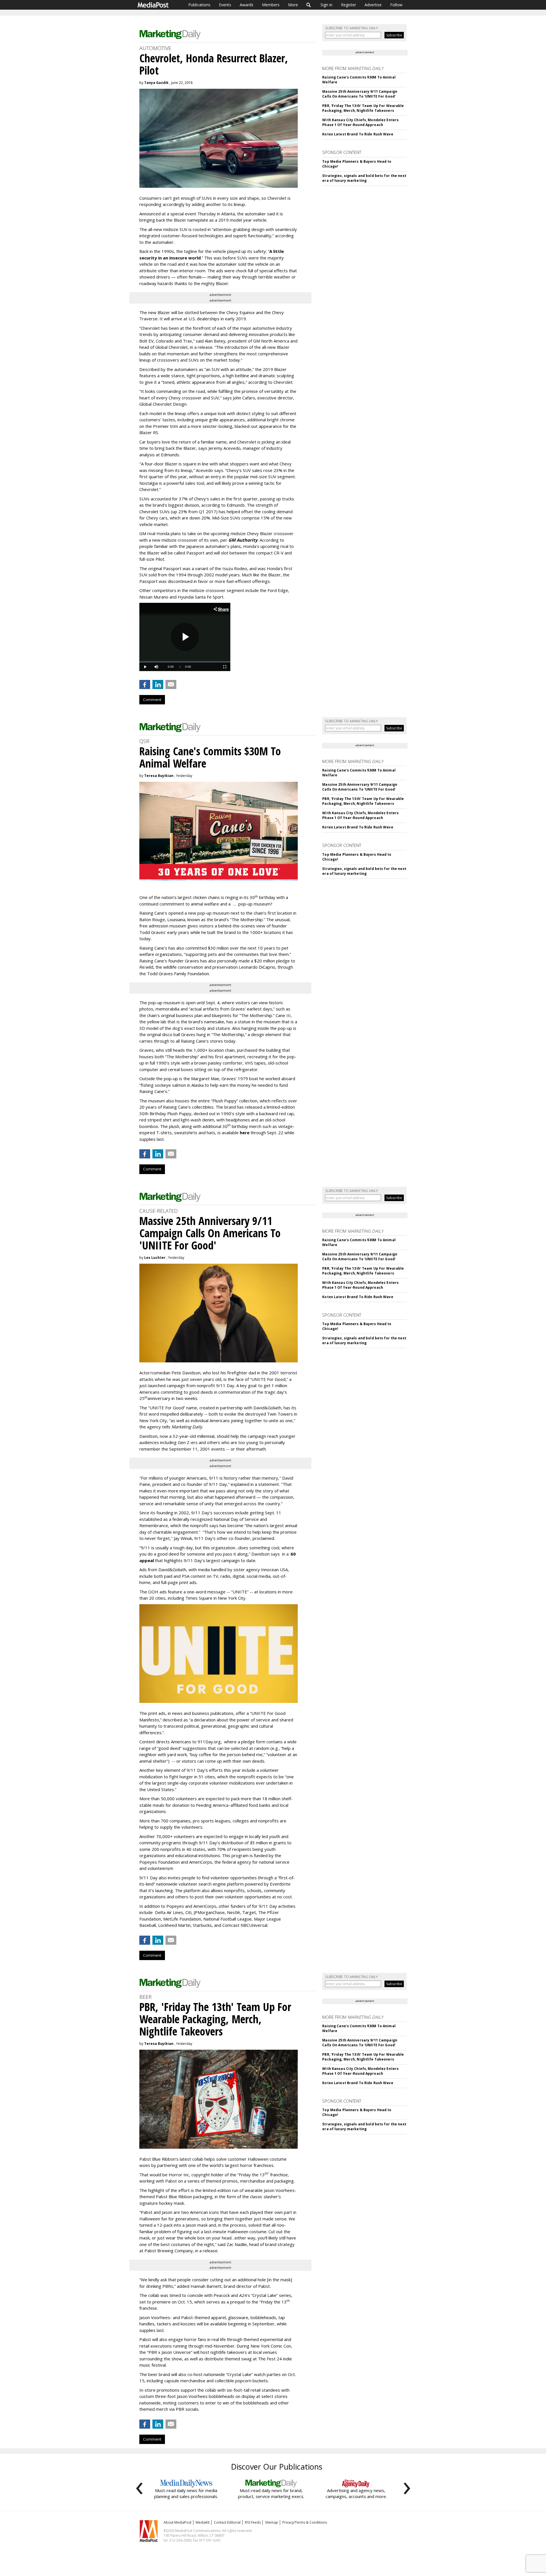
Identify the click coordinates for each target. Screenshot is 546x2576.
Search (309, 5)
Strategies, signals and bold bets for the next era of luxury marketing (364, 178)
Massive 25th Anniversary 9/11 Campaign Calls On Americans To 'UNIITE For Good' (360, 94)
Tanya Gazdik (156, 83)
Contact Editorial (227, 2522)
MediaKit (203, 2522)
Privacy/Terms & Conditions (305, 2522)
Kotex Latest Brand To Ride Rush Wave (358, 134)
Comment (152, 700)
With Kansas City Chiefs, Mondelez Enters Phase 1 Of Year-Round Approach (360, 122)
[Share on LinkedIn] (158, 684)
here (245, 1133)
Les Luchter (155, 1258)
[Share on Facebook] (145, 684)
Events (225, 5)
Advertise (373, 5)
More (293, 5)
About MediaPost (177, 2522)
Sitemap (272, 2522)
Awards (247, 5)
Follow (396, 5)
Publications (199, 5)
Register (349, 5)
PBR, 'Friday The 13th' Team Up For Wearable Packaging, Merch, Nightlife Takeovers (363, 108)
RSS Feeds (253, 2522)
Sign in (326, 5)
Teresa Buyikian (159, 776)
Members (271, 5)
